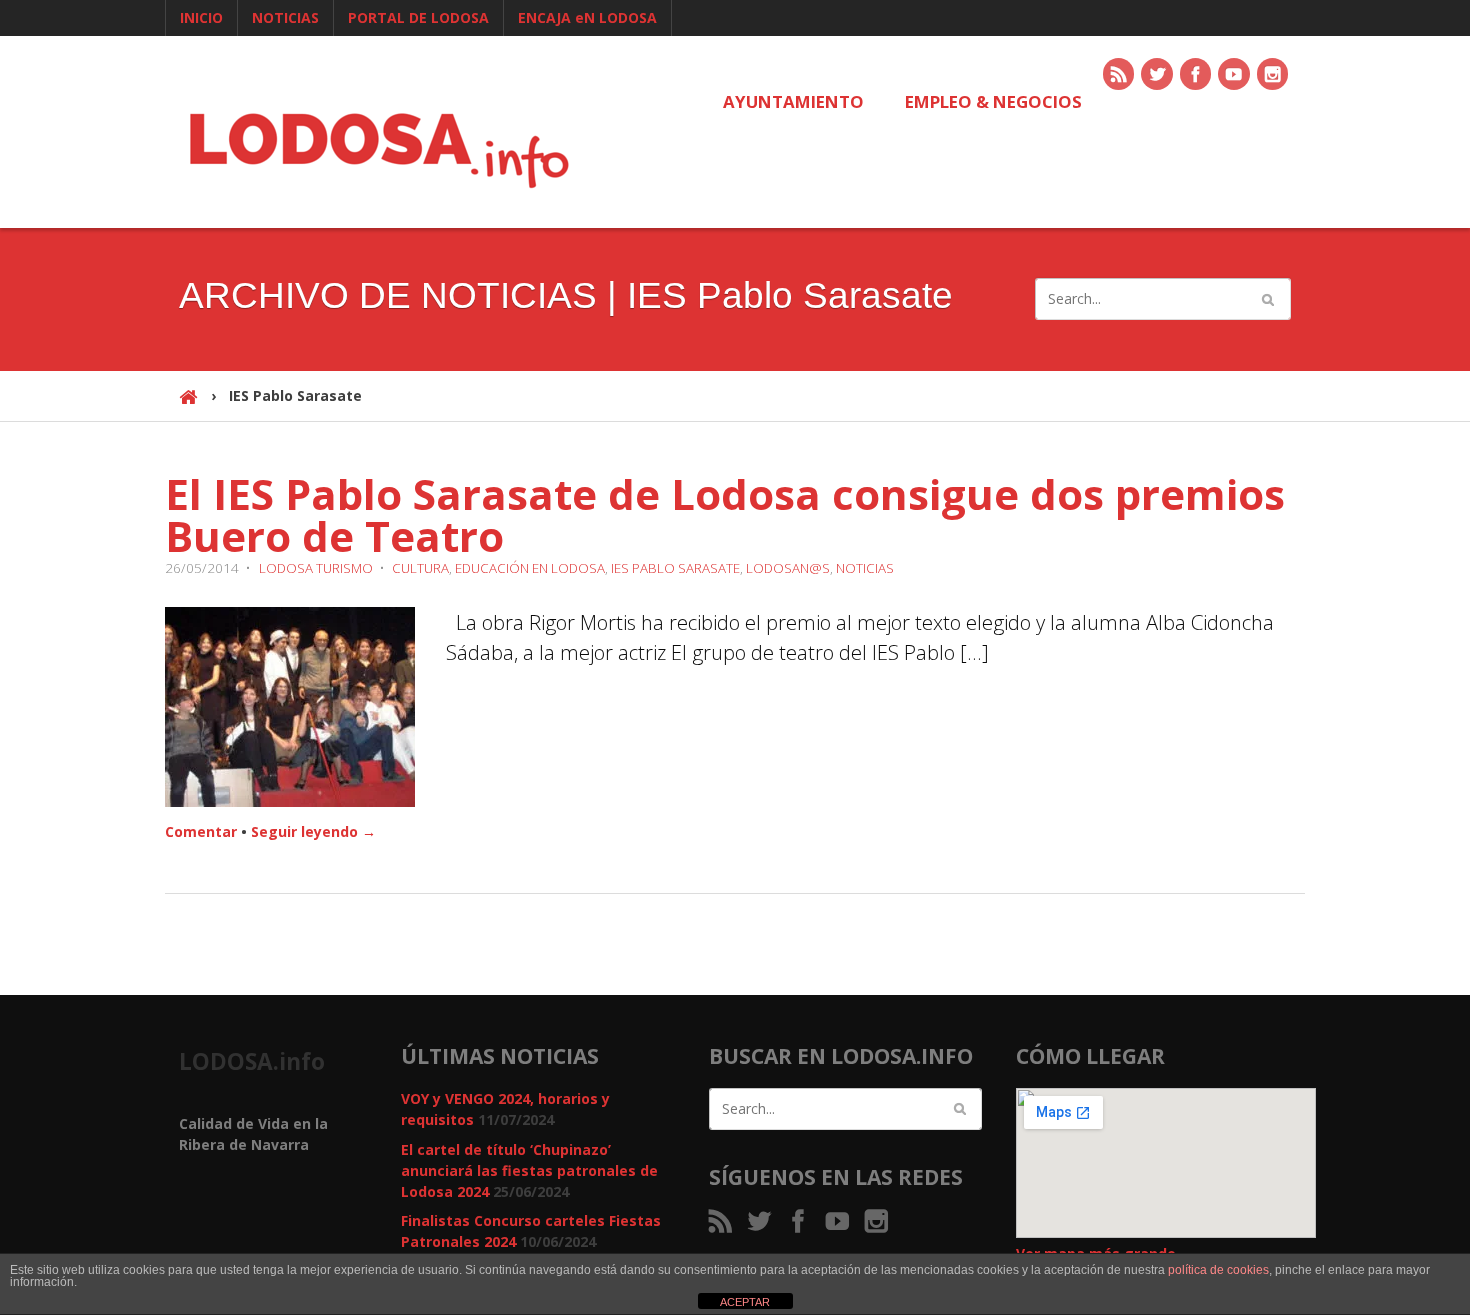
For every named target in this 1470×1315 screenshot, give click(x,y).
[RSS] (1120, 75)
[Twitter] (1158, 75)
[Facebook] (1197, 75)
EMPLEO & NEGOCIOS (993, 101)
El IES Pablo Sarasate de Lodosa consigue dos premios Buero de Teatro (725, 514)
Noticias (865, 568)
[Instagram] (1274, 75)
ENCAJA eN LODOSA (587, 17)
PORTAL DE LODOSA (418, 17)
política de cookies (1218, 1270)
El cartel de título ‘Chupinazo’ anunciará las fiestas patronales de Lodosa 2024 (529, 1170)
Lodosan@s (788, 568)
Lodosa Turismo (316, 568)
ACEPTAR (745, 1302)
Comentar (201, 831)
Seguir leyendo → (313, 831)
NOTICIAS (285, 17)
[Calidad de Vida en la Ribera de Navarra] (379, 147)
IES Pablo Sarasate (675, 568)
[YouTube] (1235, 75)
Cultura (420, 568)
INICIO (201, 17)
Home (188, 405)
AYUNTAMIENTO (793, 101)
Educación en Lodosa (530, 568)
